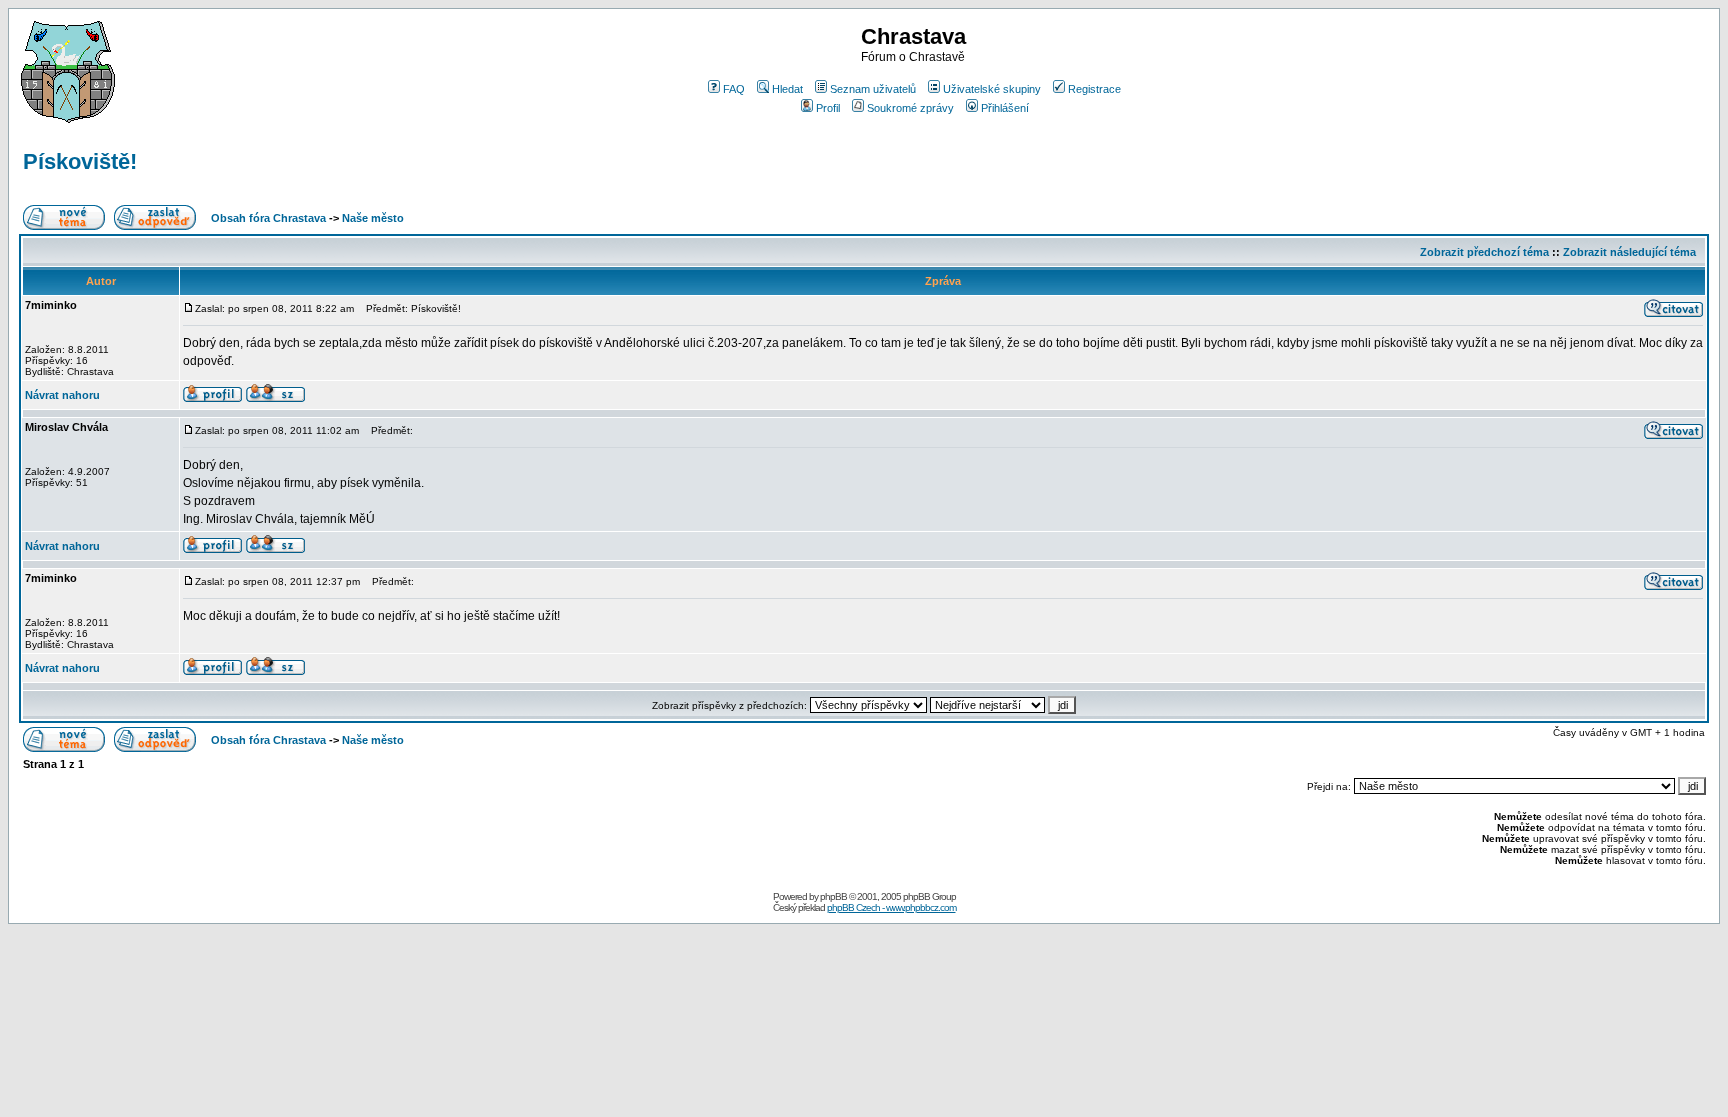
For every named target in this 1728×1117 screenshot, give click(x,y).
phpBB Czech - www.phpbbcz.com (891, 907)
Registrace (1094, 89)
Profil (828, 108)
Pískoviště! (80, 161)
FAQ (734, 89)
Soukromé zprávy (910, 108)
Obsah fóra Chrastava (268, 218)
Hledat (787, 89)
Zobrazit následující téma (1629, 252)
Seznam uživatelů (873, 89)
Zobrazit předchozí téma (1484, 252)
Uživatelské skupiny (992, 89)
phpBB (833, 896)
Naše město (373, 218)
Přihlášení (1005, 108)
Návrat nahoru (62, 395)
